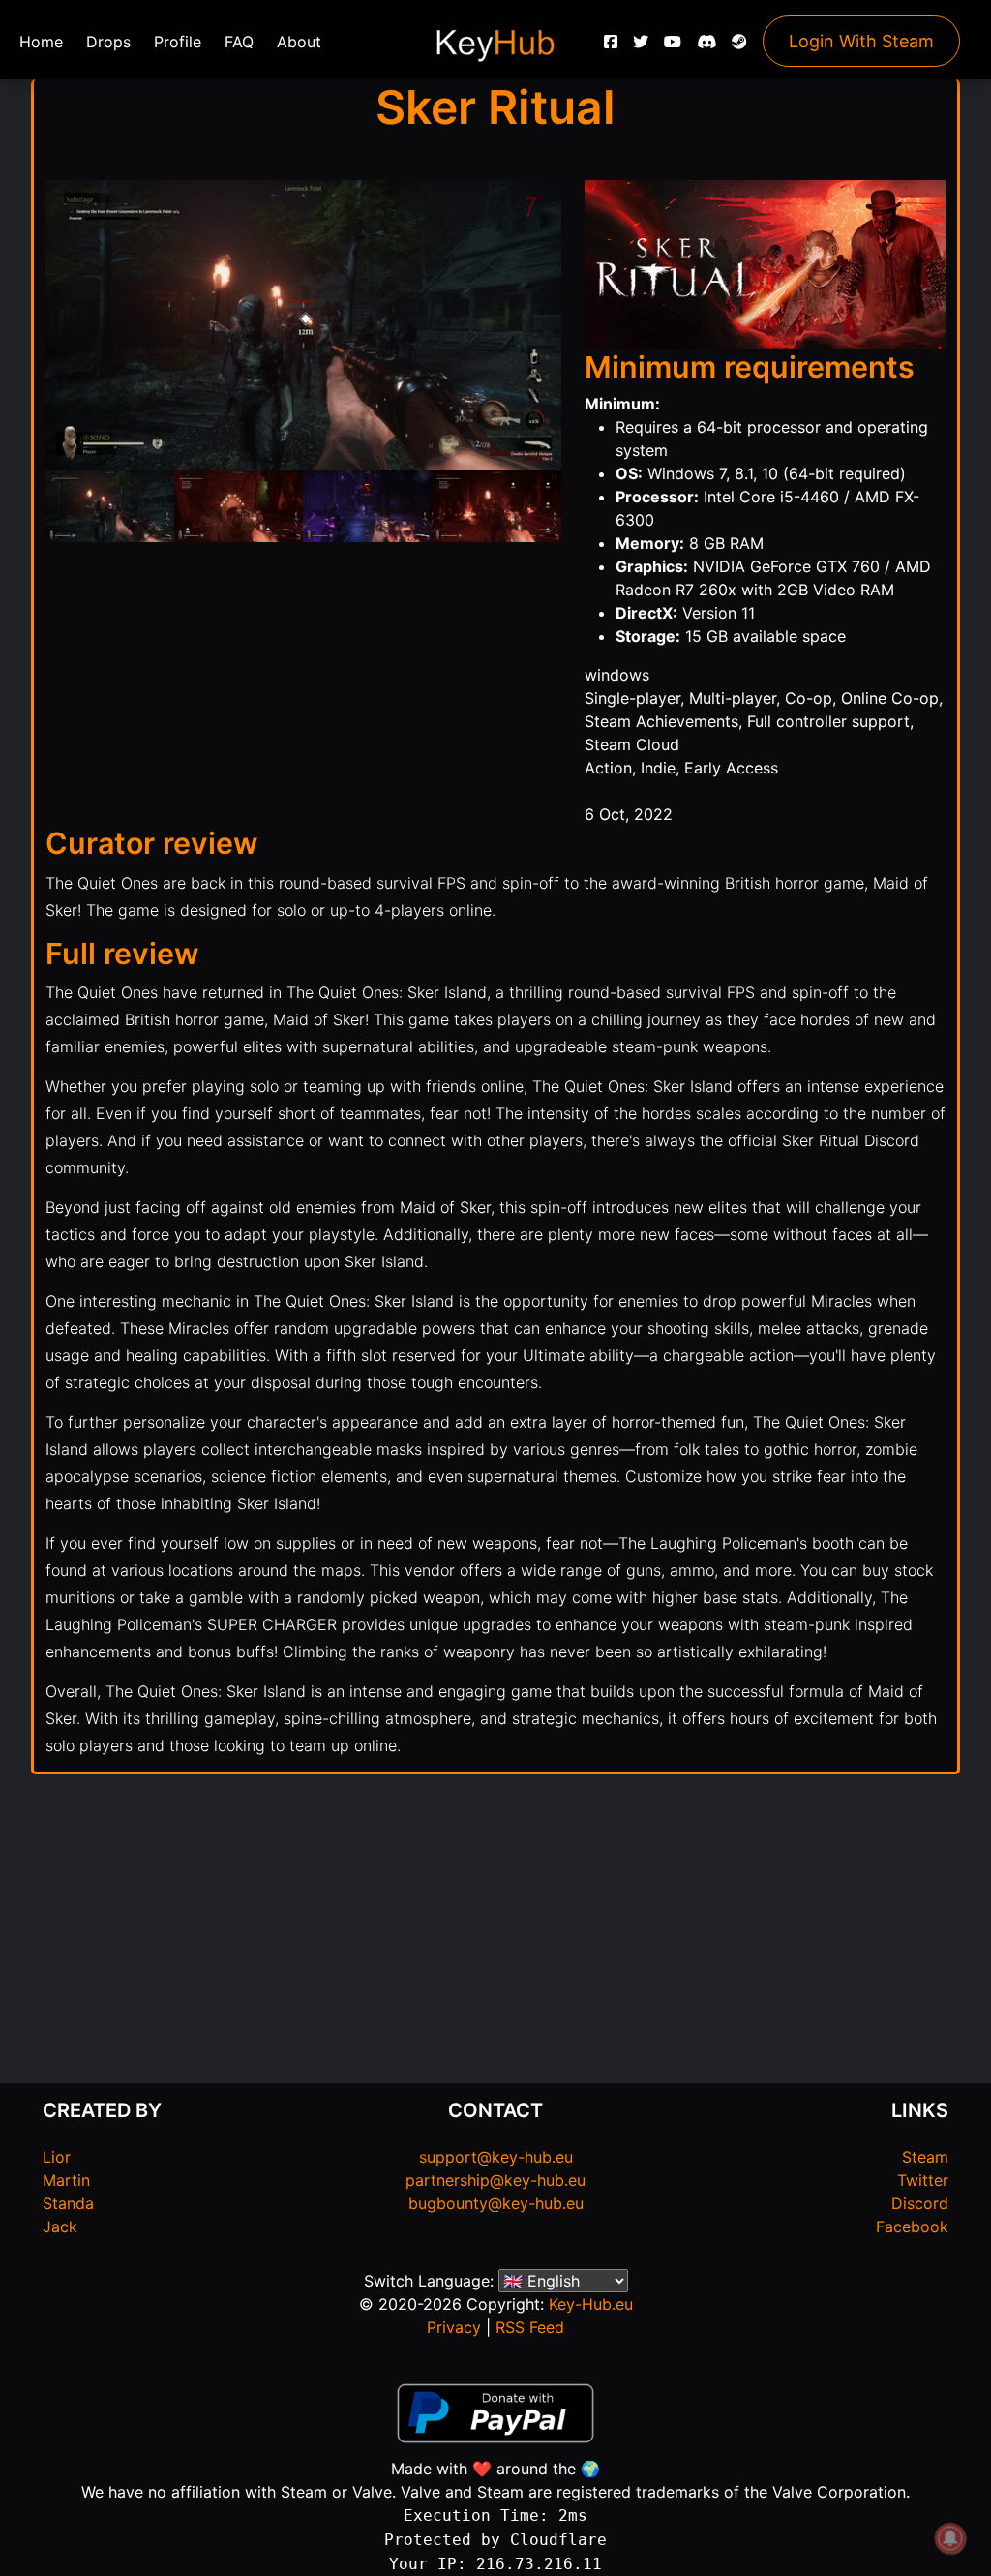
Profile (178, 42)
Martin (66, 2180)
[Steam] (739, 46)
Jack (60, 2227)
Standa (68, 2203)
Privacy (454, 2327)
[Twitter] (641, 46)
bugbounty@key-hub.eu (496, 2203)
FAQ (239, 42)
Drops (108, 42)
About (299, 42)
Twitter (923, 2180)
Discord (920, 2203)
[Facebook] (611, 46)
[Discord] (706, 46)
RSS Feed (530, 2327)
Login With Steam (861, 41)
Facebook (912, 2227)
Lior (57, 2157)
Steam (925, 2157)
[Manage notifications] (950, 2538)
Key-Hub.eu (591, 2304)
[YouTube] (673, 46)
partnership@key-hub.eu (495, 2180)
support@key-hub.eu (496, 2157)
